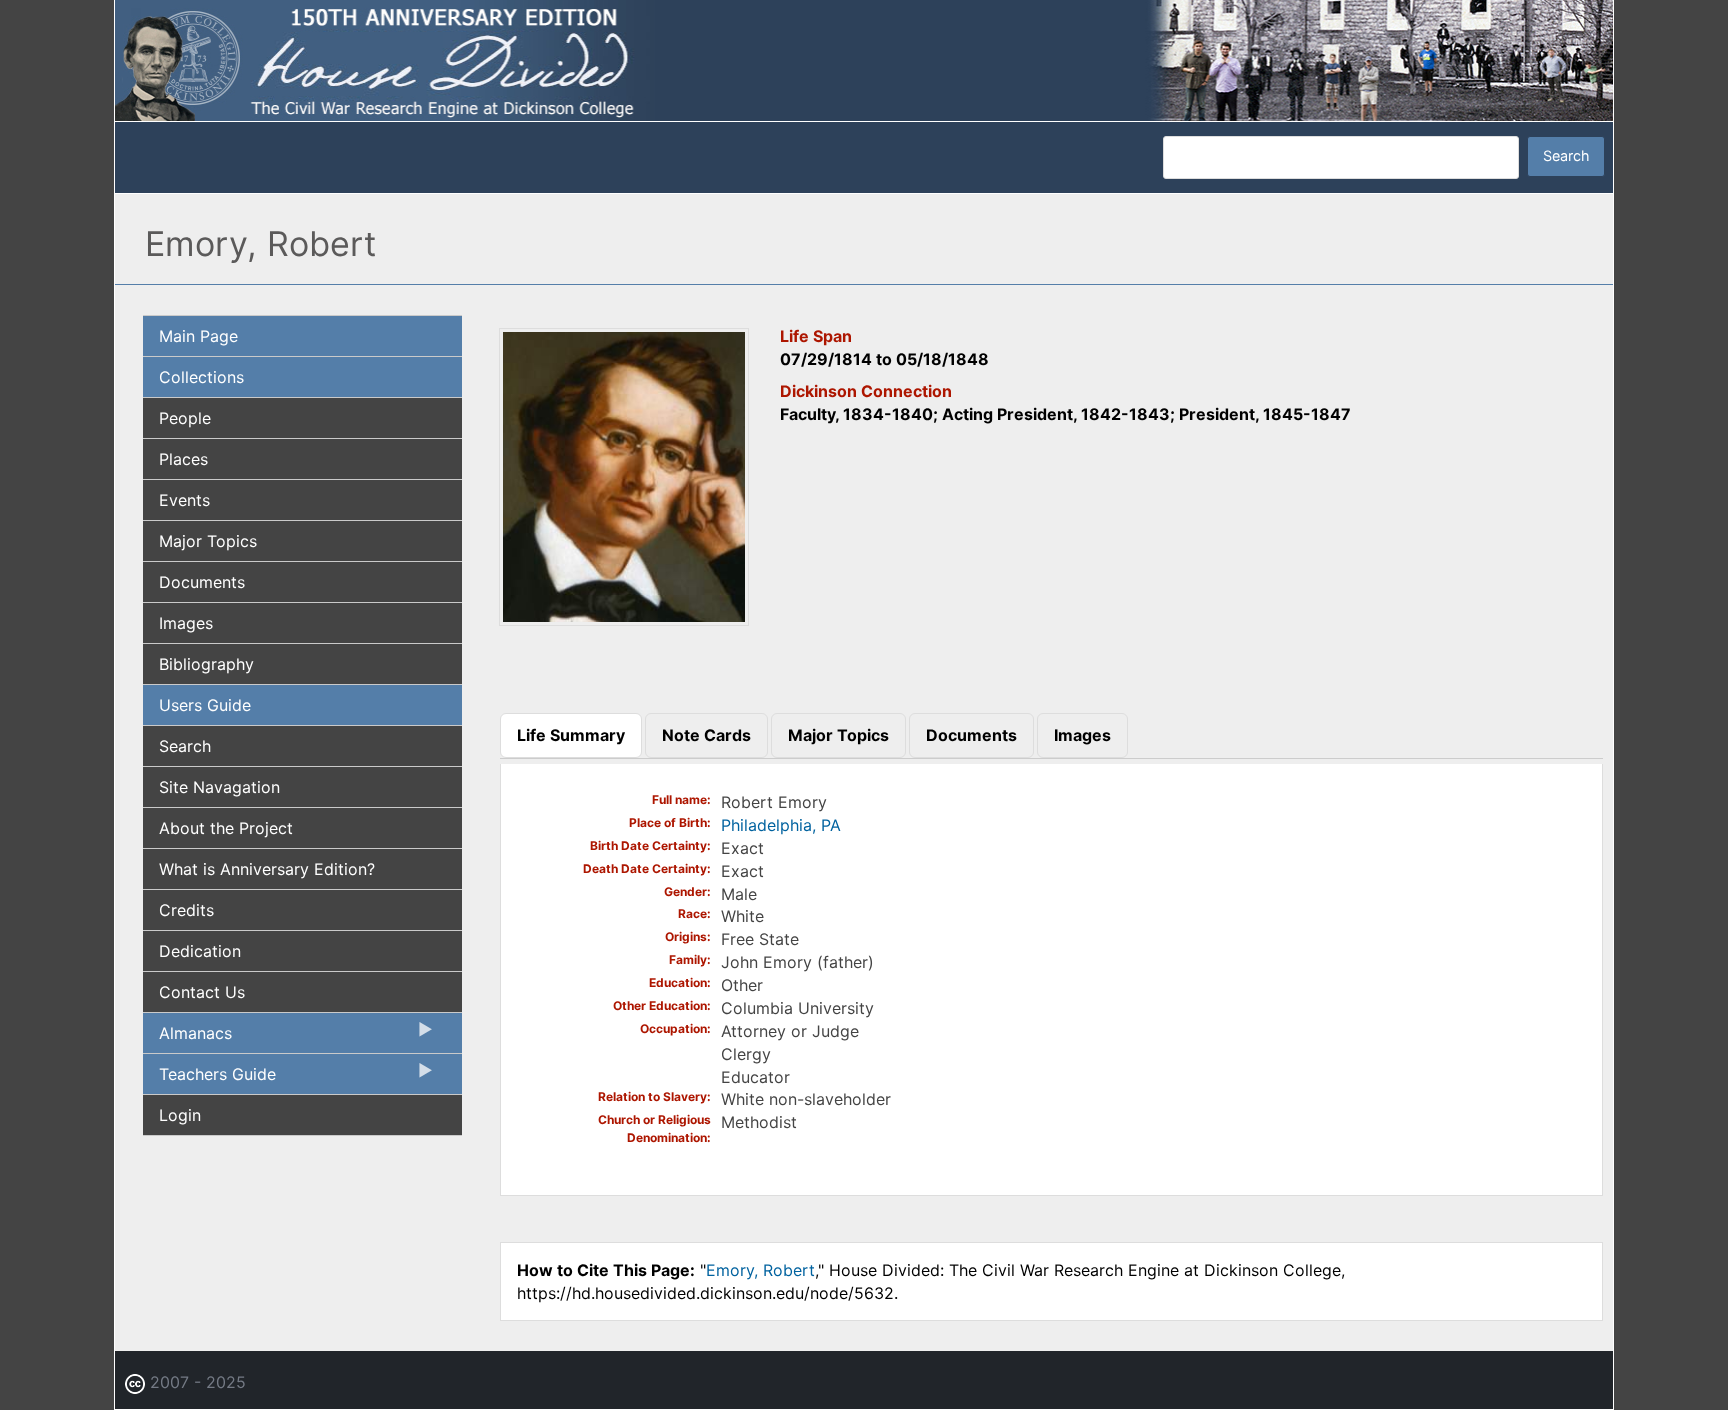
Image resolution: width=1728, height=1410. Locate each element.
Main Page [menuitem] (198, 336)
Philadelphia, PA (781, 825)
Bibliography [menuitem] (206, 664)
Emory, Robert (760, 1270)
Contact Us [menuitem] (202, 992)
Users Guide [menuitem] (205, 705)
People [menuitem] (185, 418)
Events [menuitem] (184, 500)
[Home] (864, 59)
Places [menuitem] (183, 459)
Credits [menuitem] (186, 910)
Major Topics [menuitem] (208, 541)
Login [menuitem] (180, 1115)
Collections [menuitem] (201, 377)
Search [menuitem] (185, 746)
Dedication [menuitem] (200, 951)
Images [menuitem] (186, 623)
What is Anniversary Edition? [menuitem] (267, 869)
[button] (624, 619)
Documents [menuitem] (202, 582)
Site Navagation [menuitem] (219, 787)
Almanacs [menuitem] (187, 1038)
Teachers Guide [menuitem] (209, 1079)
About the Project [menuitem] (226, 828)
